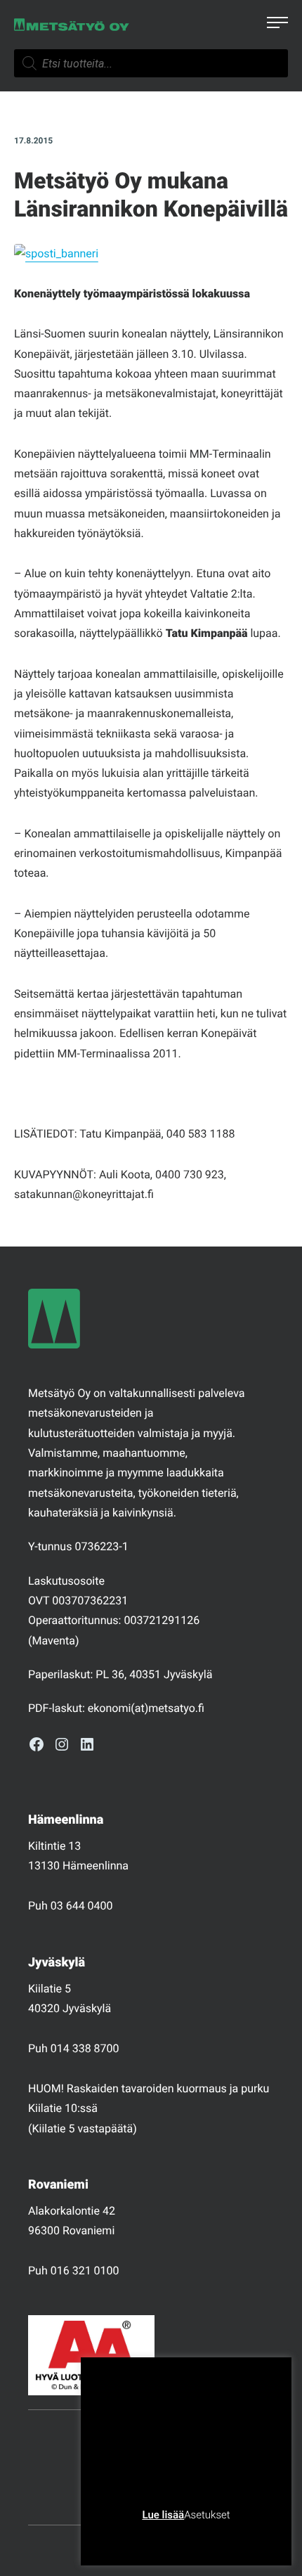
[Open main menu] (277, 25)
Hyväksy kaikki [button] (240, 2537)
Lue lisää (163, 2515)
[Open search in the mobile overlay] (151, 63)
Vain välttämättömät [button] (148, 2537)
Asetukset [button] (207, 2515)
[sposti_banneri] (56, 253)
